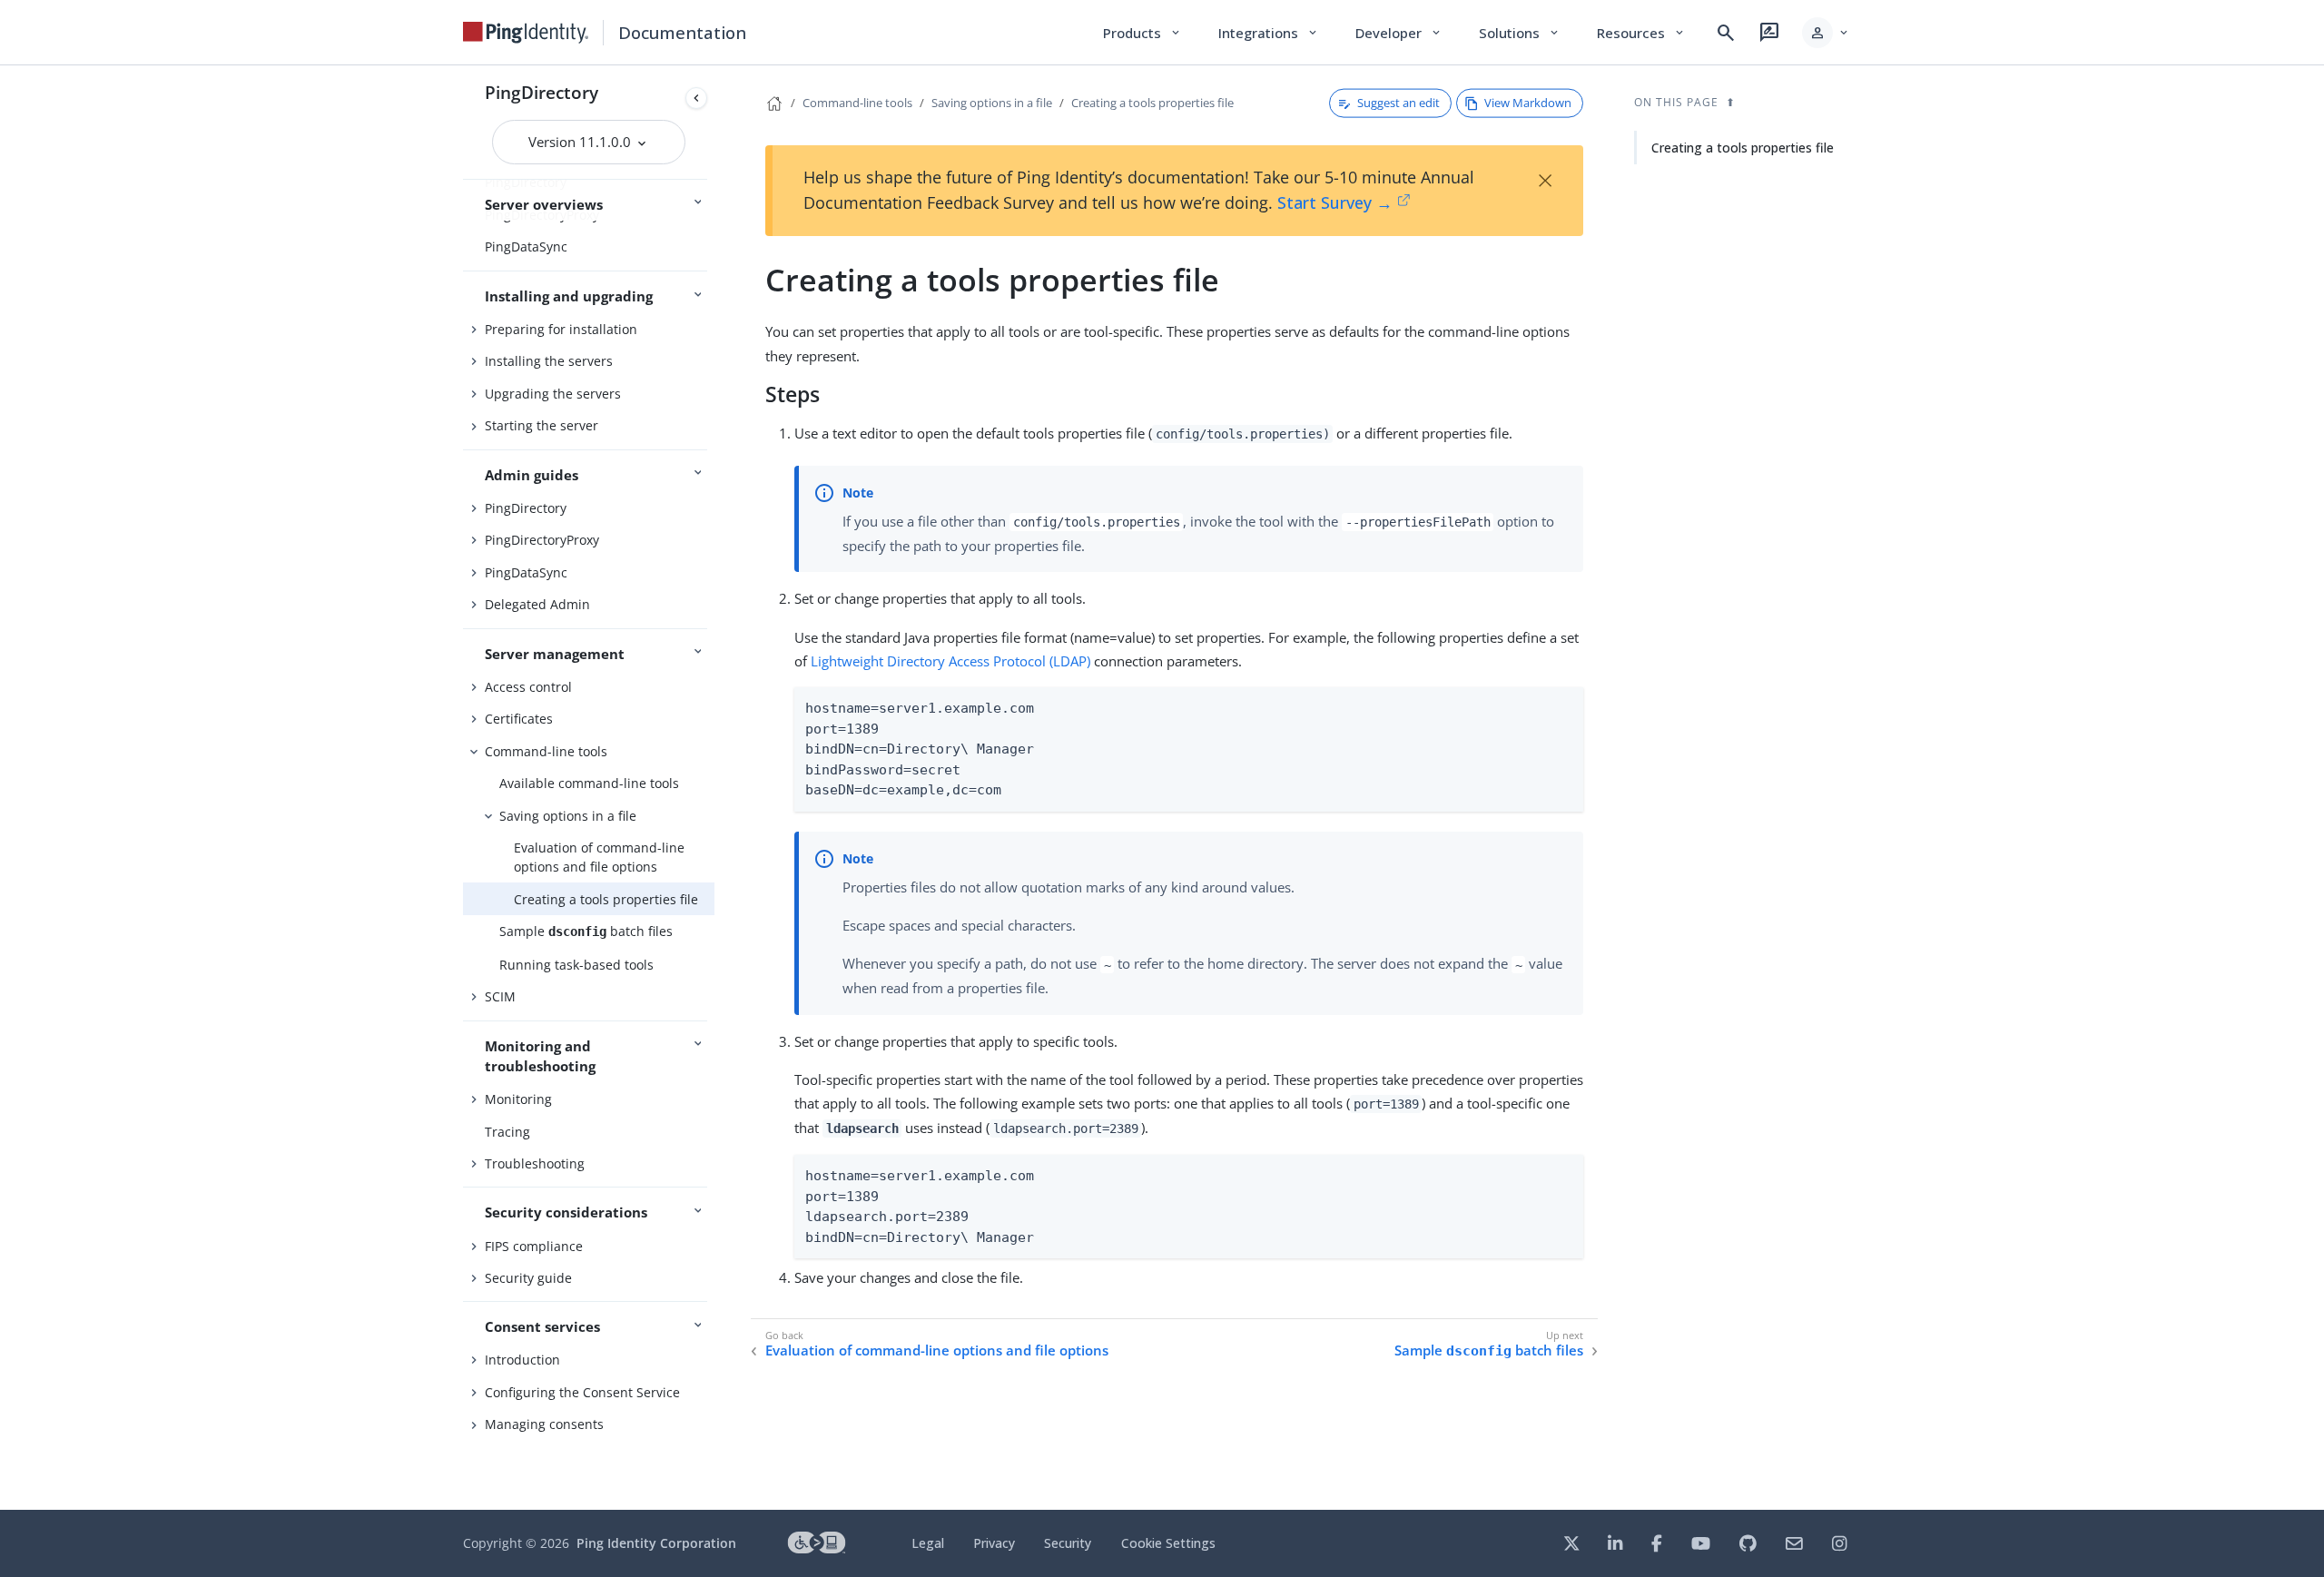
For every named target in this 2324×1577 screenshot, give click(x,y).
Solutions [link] (1520, 33)
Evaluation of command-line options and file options (599, 857)
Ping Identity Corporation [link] (656, 1543)
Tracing (507, 1132)
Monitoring (518, 1099)
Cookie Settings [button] (1168, 1543)
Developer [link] (1399, 33)
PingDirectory (542, 92)
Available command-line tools (589, 783)
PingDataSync (526, 246)
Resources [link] (1641, 33)
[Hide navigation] (696, 98)
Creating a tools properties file (606, 899)
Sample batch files (586, 931)
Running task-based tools (576, 965)
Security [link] (1068, 1543)
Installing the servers (549, 361)
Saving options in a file (568, 816)
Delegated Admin (537, 604)
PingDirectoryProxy (542, 540)
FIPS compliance (534, 1246)
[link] (526, 33)
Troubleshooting (535, 1163)
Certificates (519, 719)
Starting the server (542, 425)
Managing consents (544, 1424)
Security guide (528, 1278)
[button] (1826, 33)
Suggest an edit (1398, 103)
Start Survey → (1335, 202)
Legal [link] (928, 1543)
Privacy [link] (994, 1543)
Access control (528, 687)
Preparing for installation (561, 329)
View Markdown (1528, 103)
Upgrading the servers (553, 394)
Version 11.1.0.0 (581, 142)
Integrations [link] (1269, 33)
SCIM (500, 996)
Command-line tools (546, 751)
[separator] (714, 788)
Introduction (522, 1360)
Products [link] (1142, 33)
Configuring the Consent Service (582, 1392)
